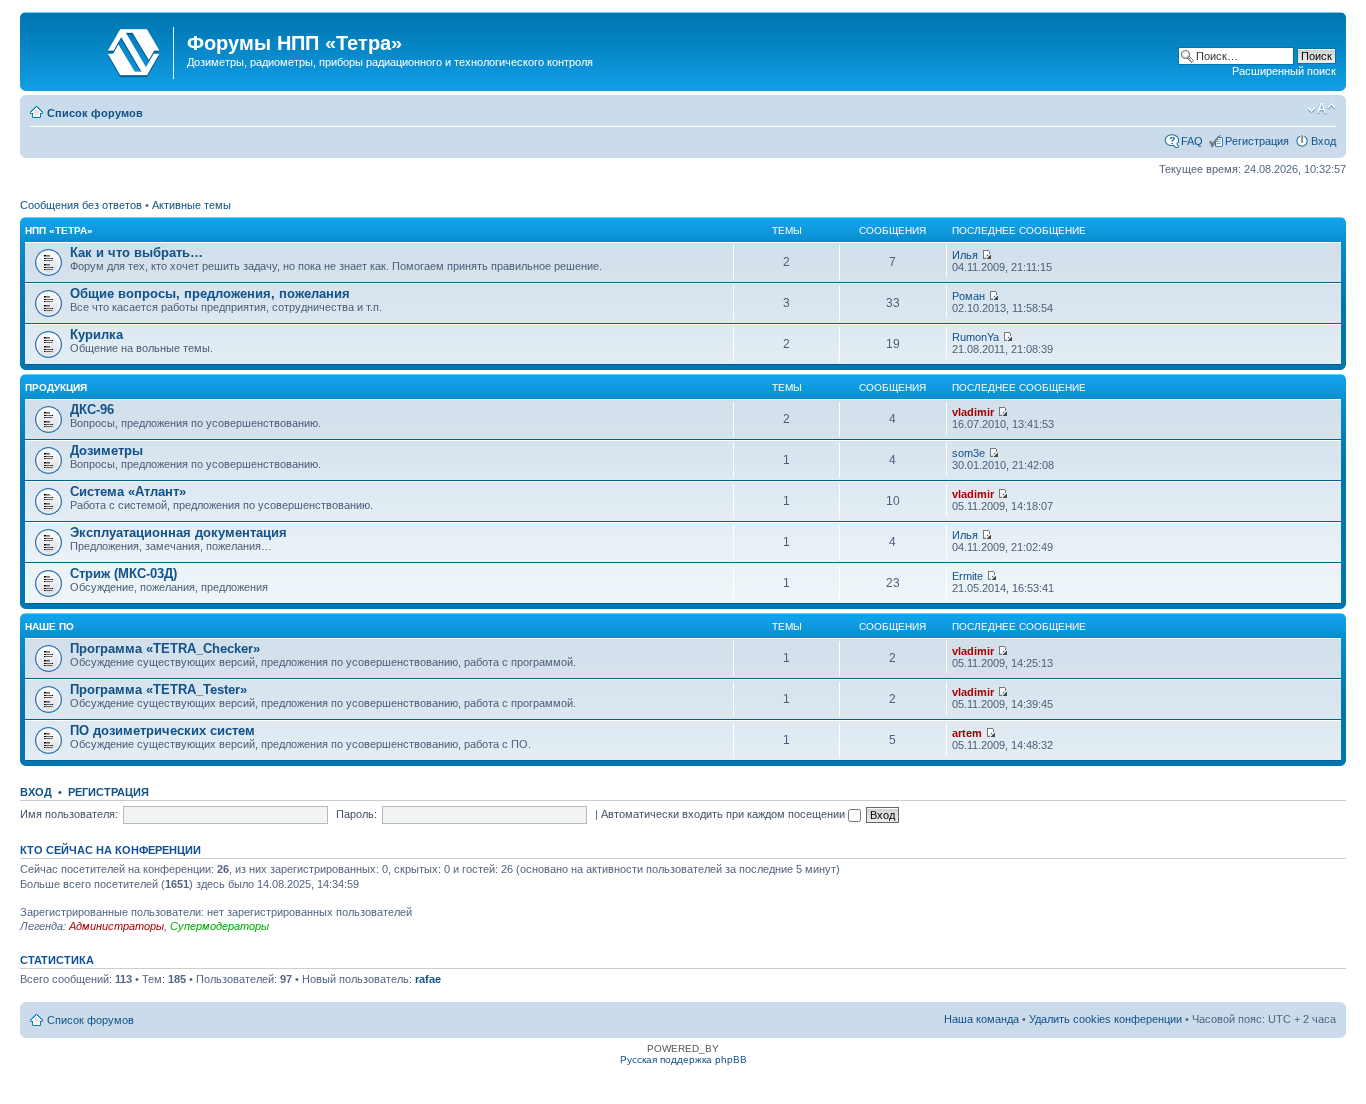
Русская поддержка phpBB (683, 1059)
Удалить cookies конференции (1105, 1019)
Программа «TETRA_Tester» (158, 689)
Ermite (967, 576)
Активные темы (191, 205)
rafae (428, 979)
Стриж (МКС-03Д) (123, 573)
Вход (1323, 141)
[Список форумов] (106, 49)
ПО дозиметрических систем (162, 730)
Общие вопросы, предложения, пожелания (210, 293)
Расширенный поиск (1284, 71)
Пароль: (356, 814)
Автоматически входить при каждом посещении (724, 814)
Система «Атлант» (128, 491)
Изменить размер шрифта (1321, 109)
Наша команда (981, 1019)
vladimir (973, 412)
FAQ (1192, 141)
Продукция (56, 387)
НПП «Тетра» (59, 230)
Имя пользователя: (69, 814)
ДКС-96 (92, 409)
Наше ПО (49, 626)
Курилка (96, 334)
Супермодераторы (219, 926)
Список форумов (95, 113)
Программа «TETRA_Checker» (165, 648)
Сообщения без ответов (81, 205)
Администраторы (116, 926)
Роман (968, 296)
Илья (965, 255)
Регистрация (1257, 141)
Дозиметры (106, 450)
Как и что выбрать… (136, 252)
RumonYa (975, 337)
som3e (968, 453)
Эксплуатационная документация (178, 532)
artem (967, 733)
